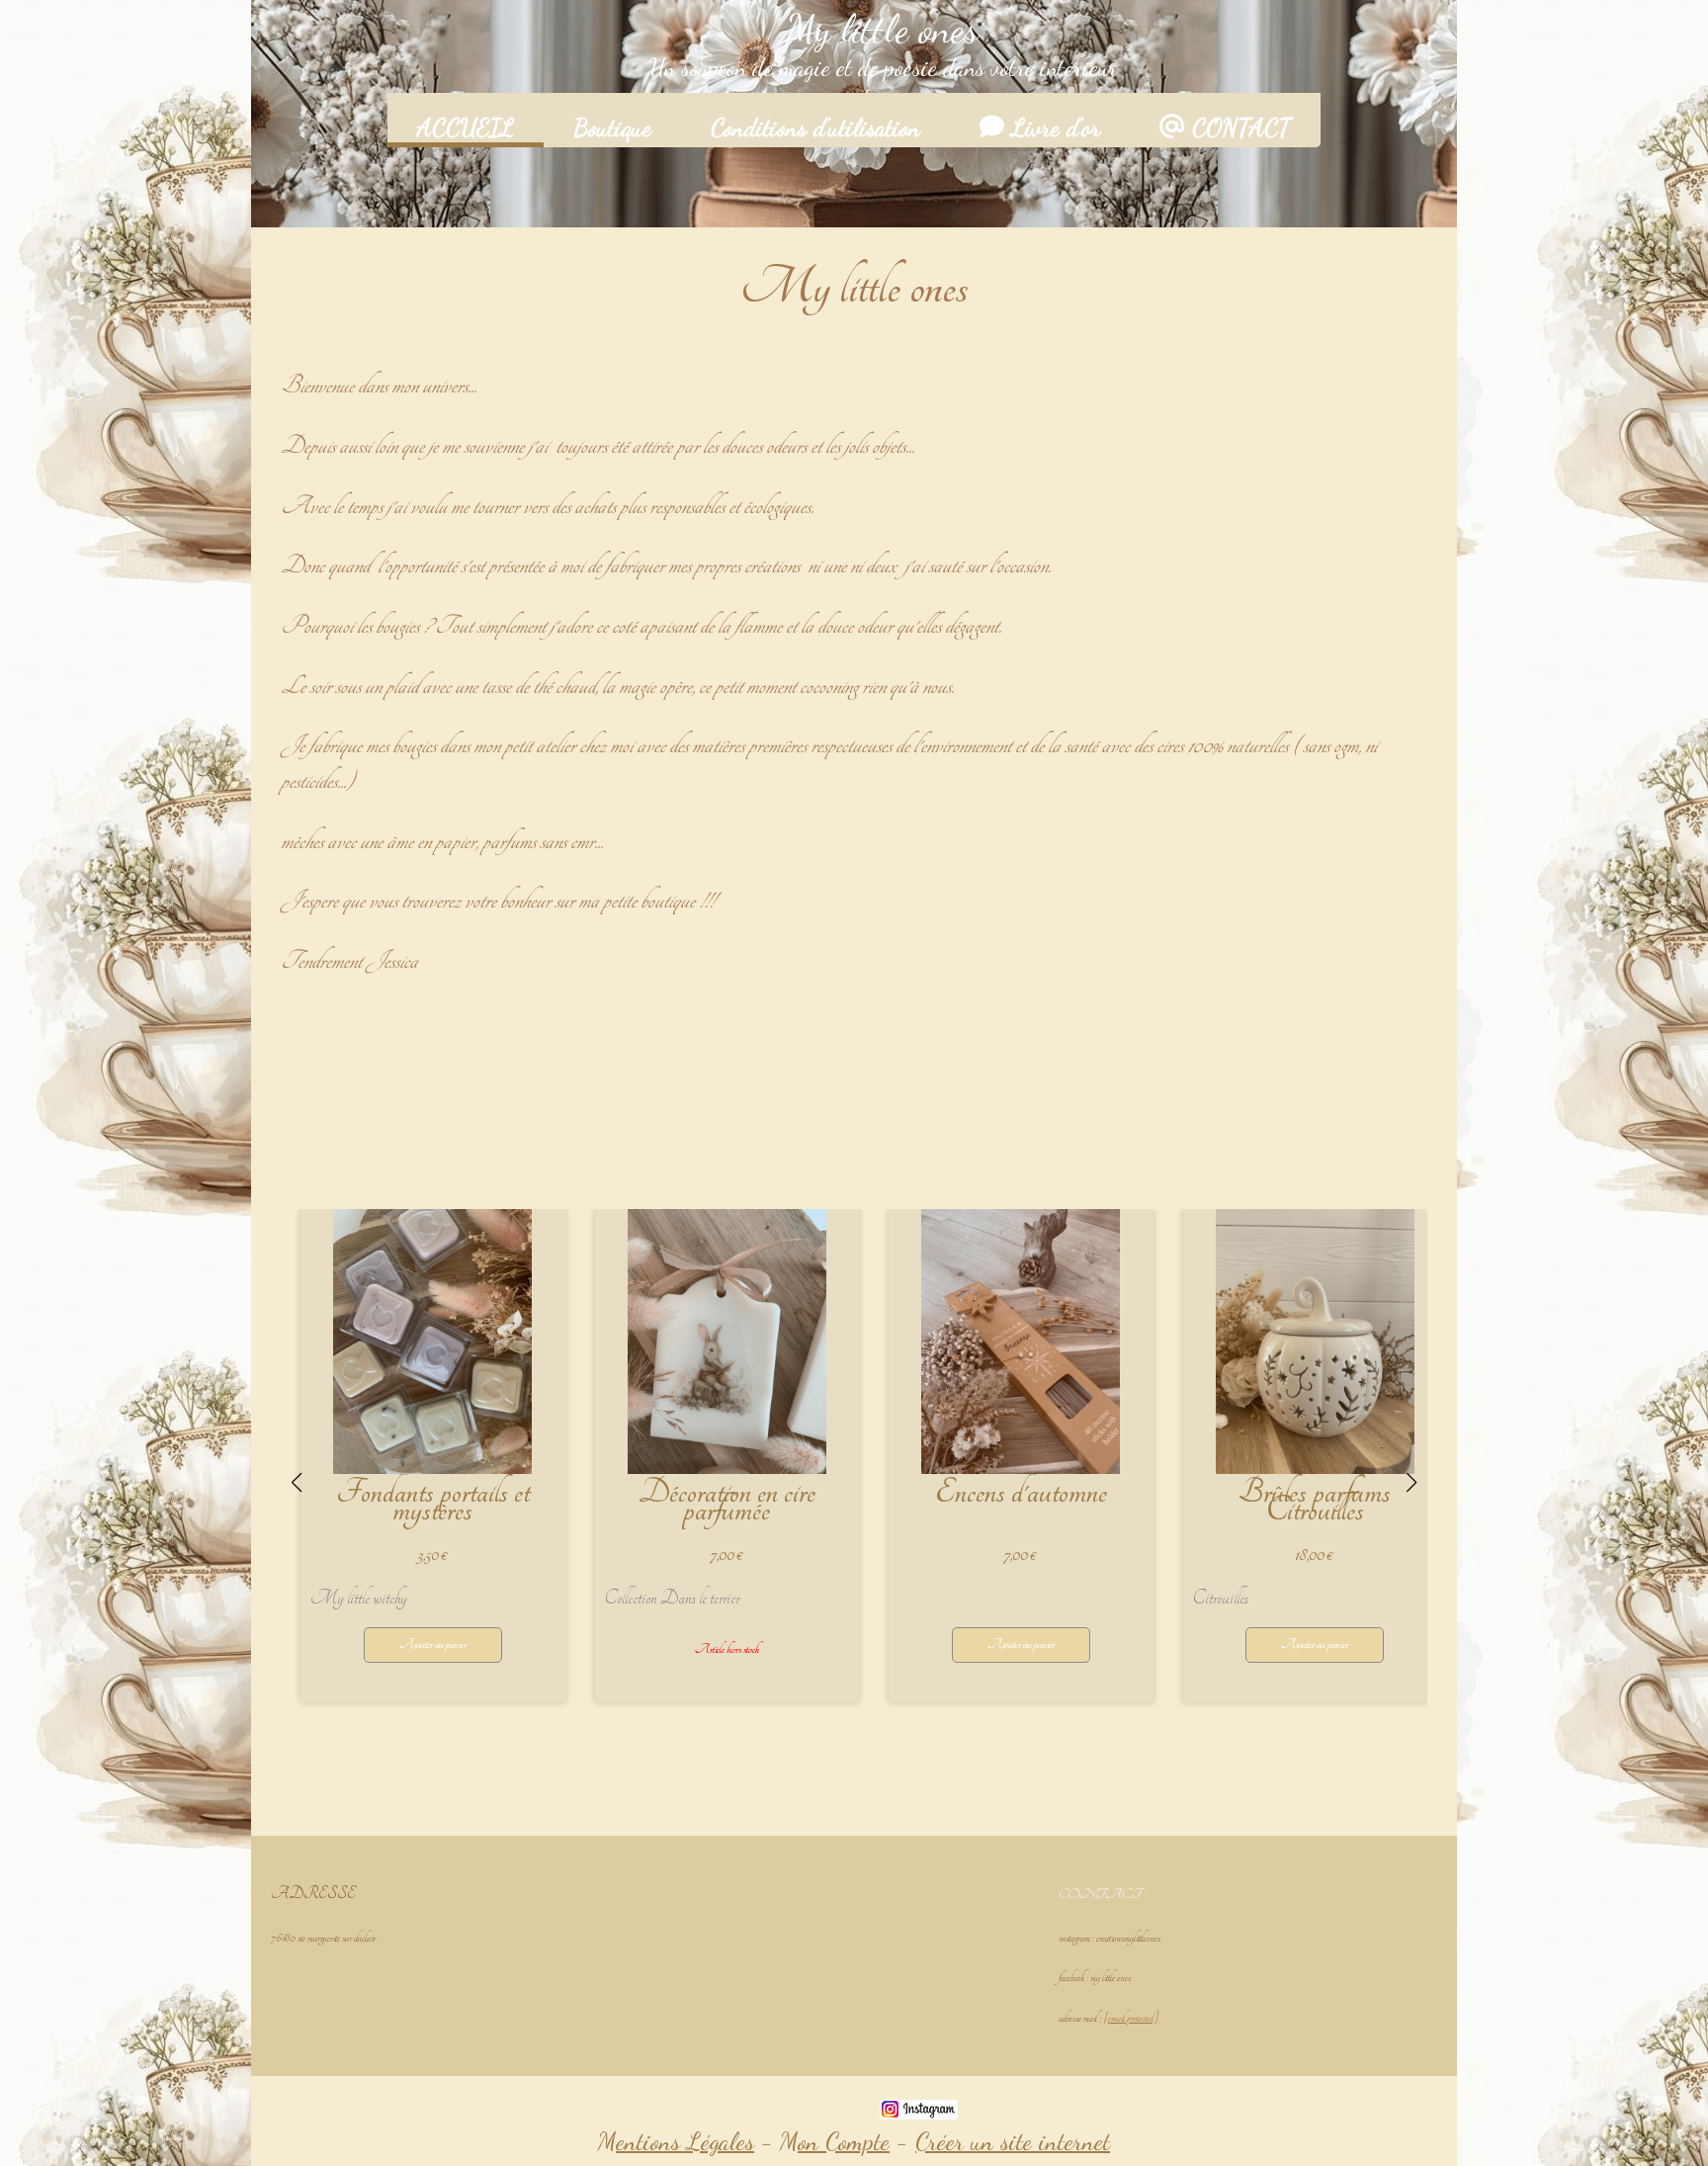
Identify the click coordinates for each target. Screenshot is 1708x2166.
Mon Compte (835, 2141)
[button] (743, 1733)
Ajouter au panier (433, 1645)
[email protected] (1131, 2018)
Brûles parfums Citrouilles (1315, 1502)
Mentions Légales (676, 2141)
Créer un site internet (1013, 2141)
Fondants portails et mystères (433, 1502)
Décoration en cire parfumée (727, 1502)
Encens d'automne (1021, 1493)
